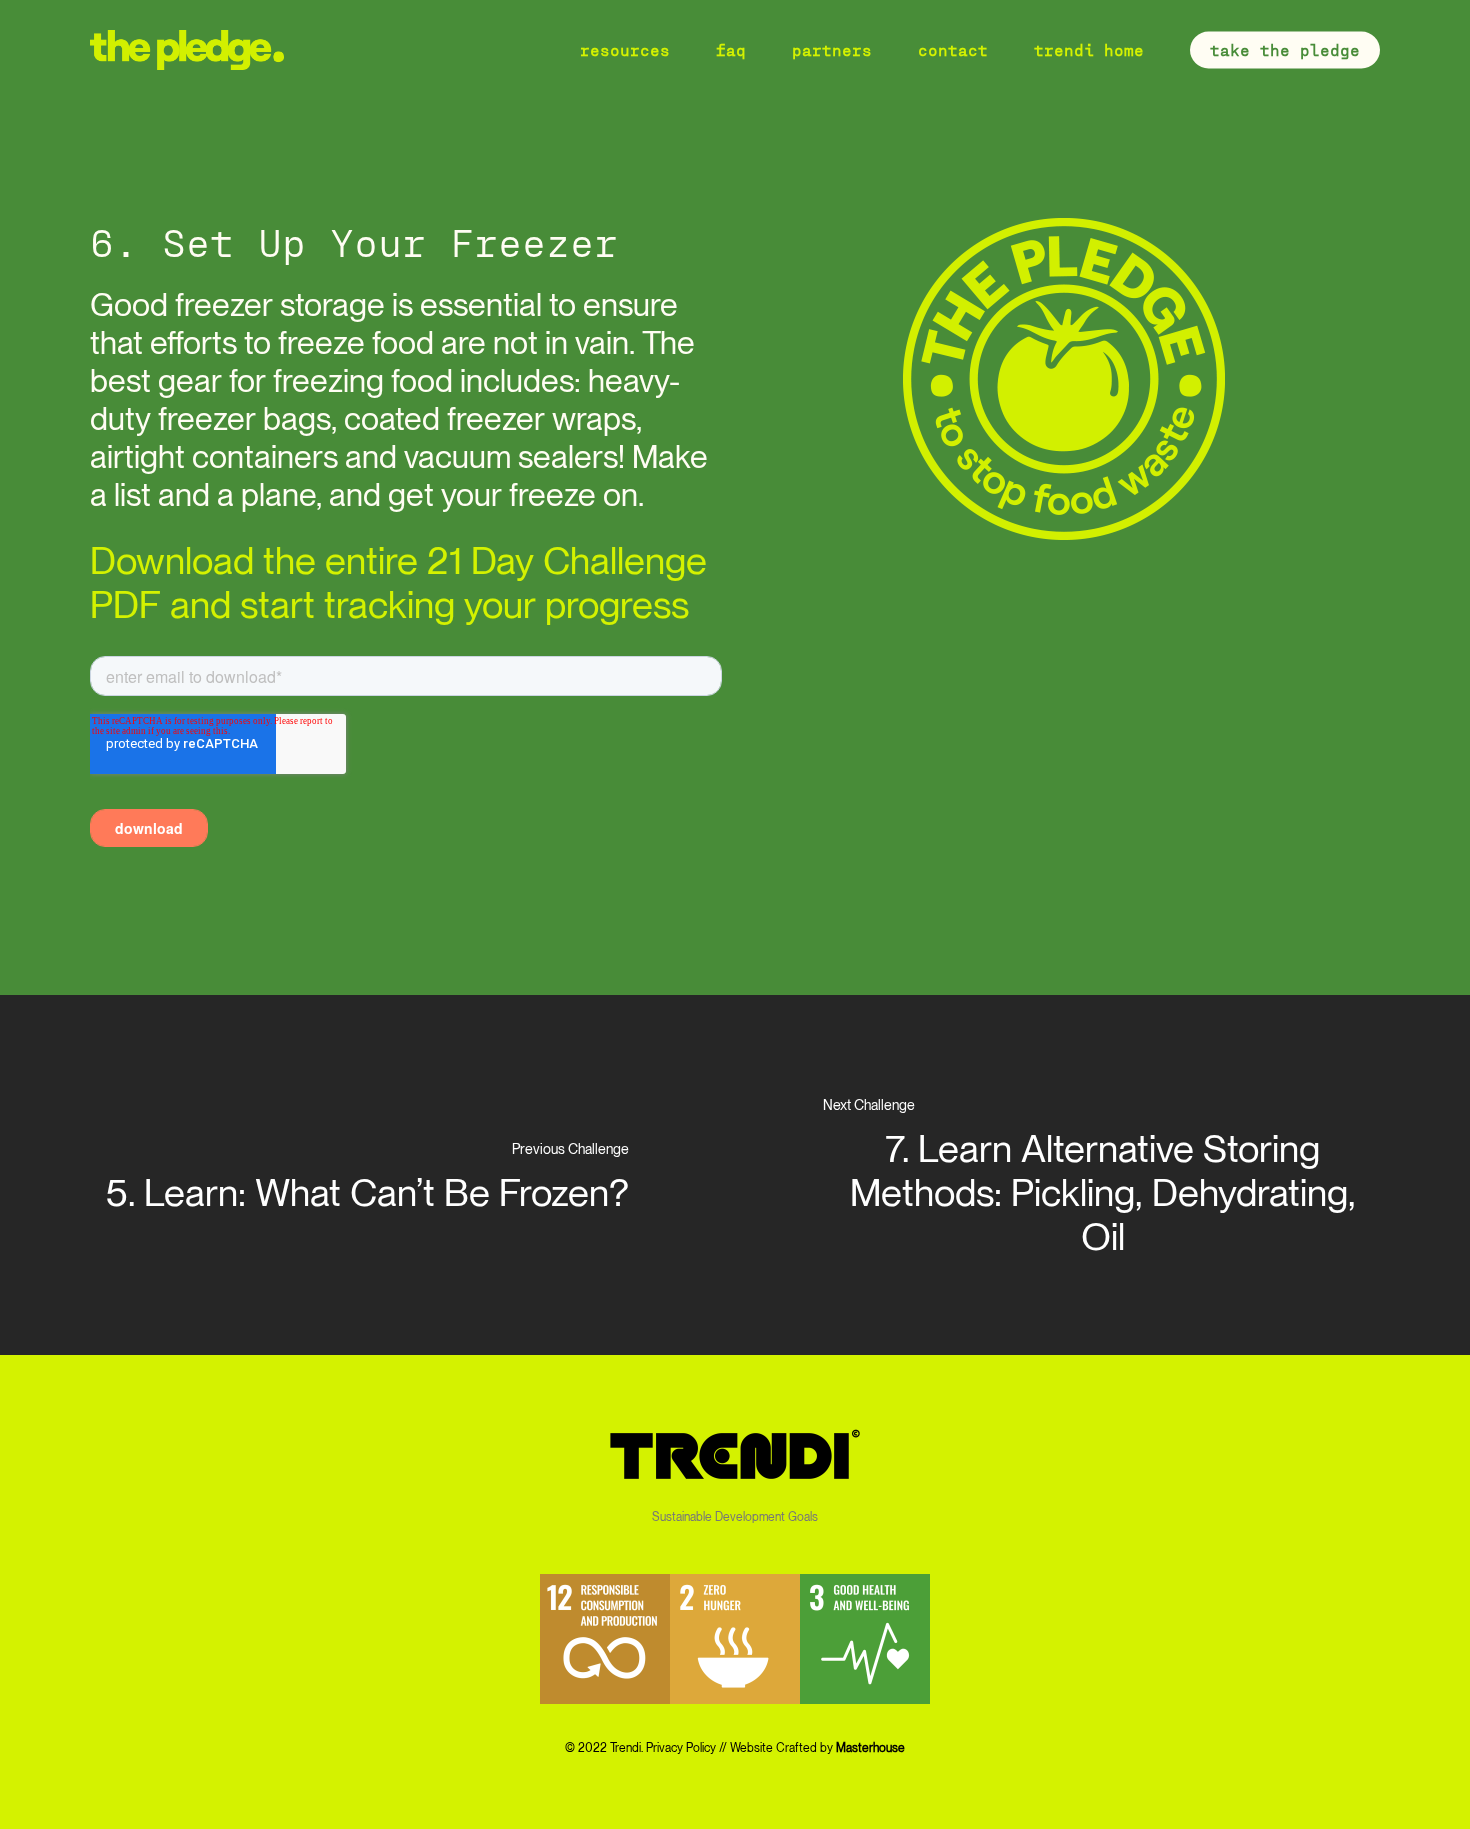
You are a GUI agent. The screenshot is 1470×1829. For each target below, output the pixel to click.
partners (832, 50)
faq (731, 50)
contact (953, 50)
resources (625, 50)
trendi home (1089, 50)
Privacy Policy (681, 1748)
